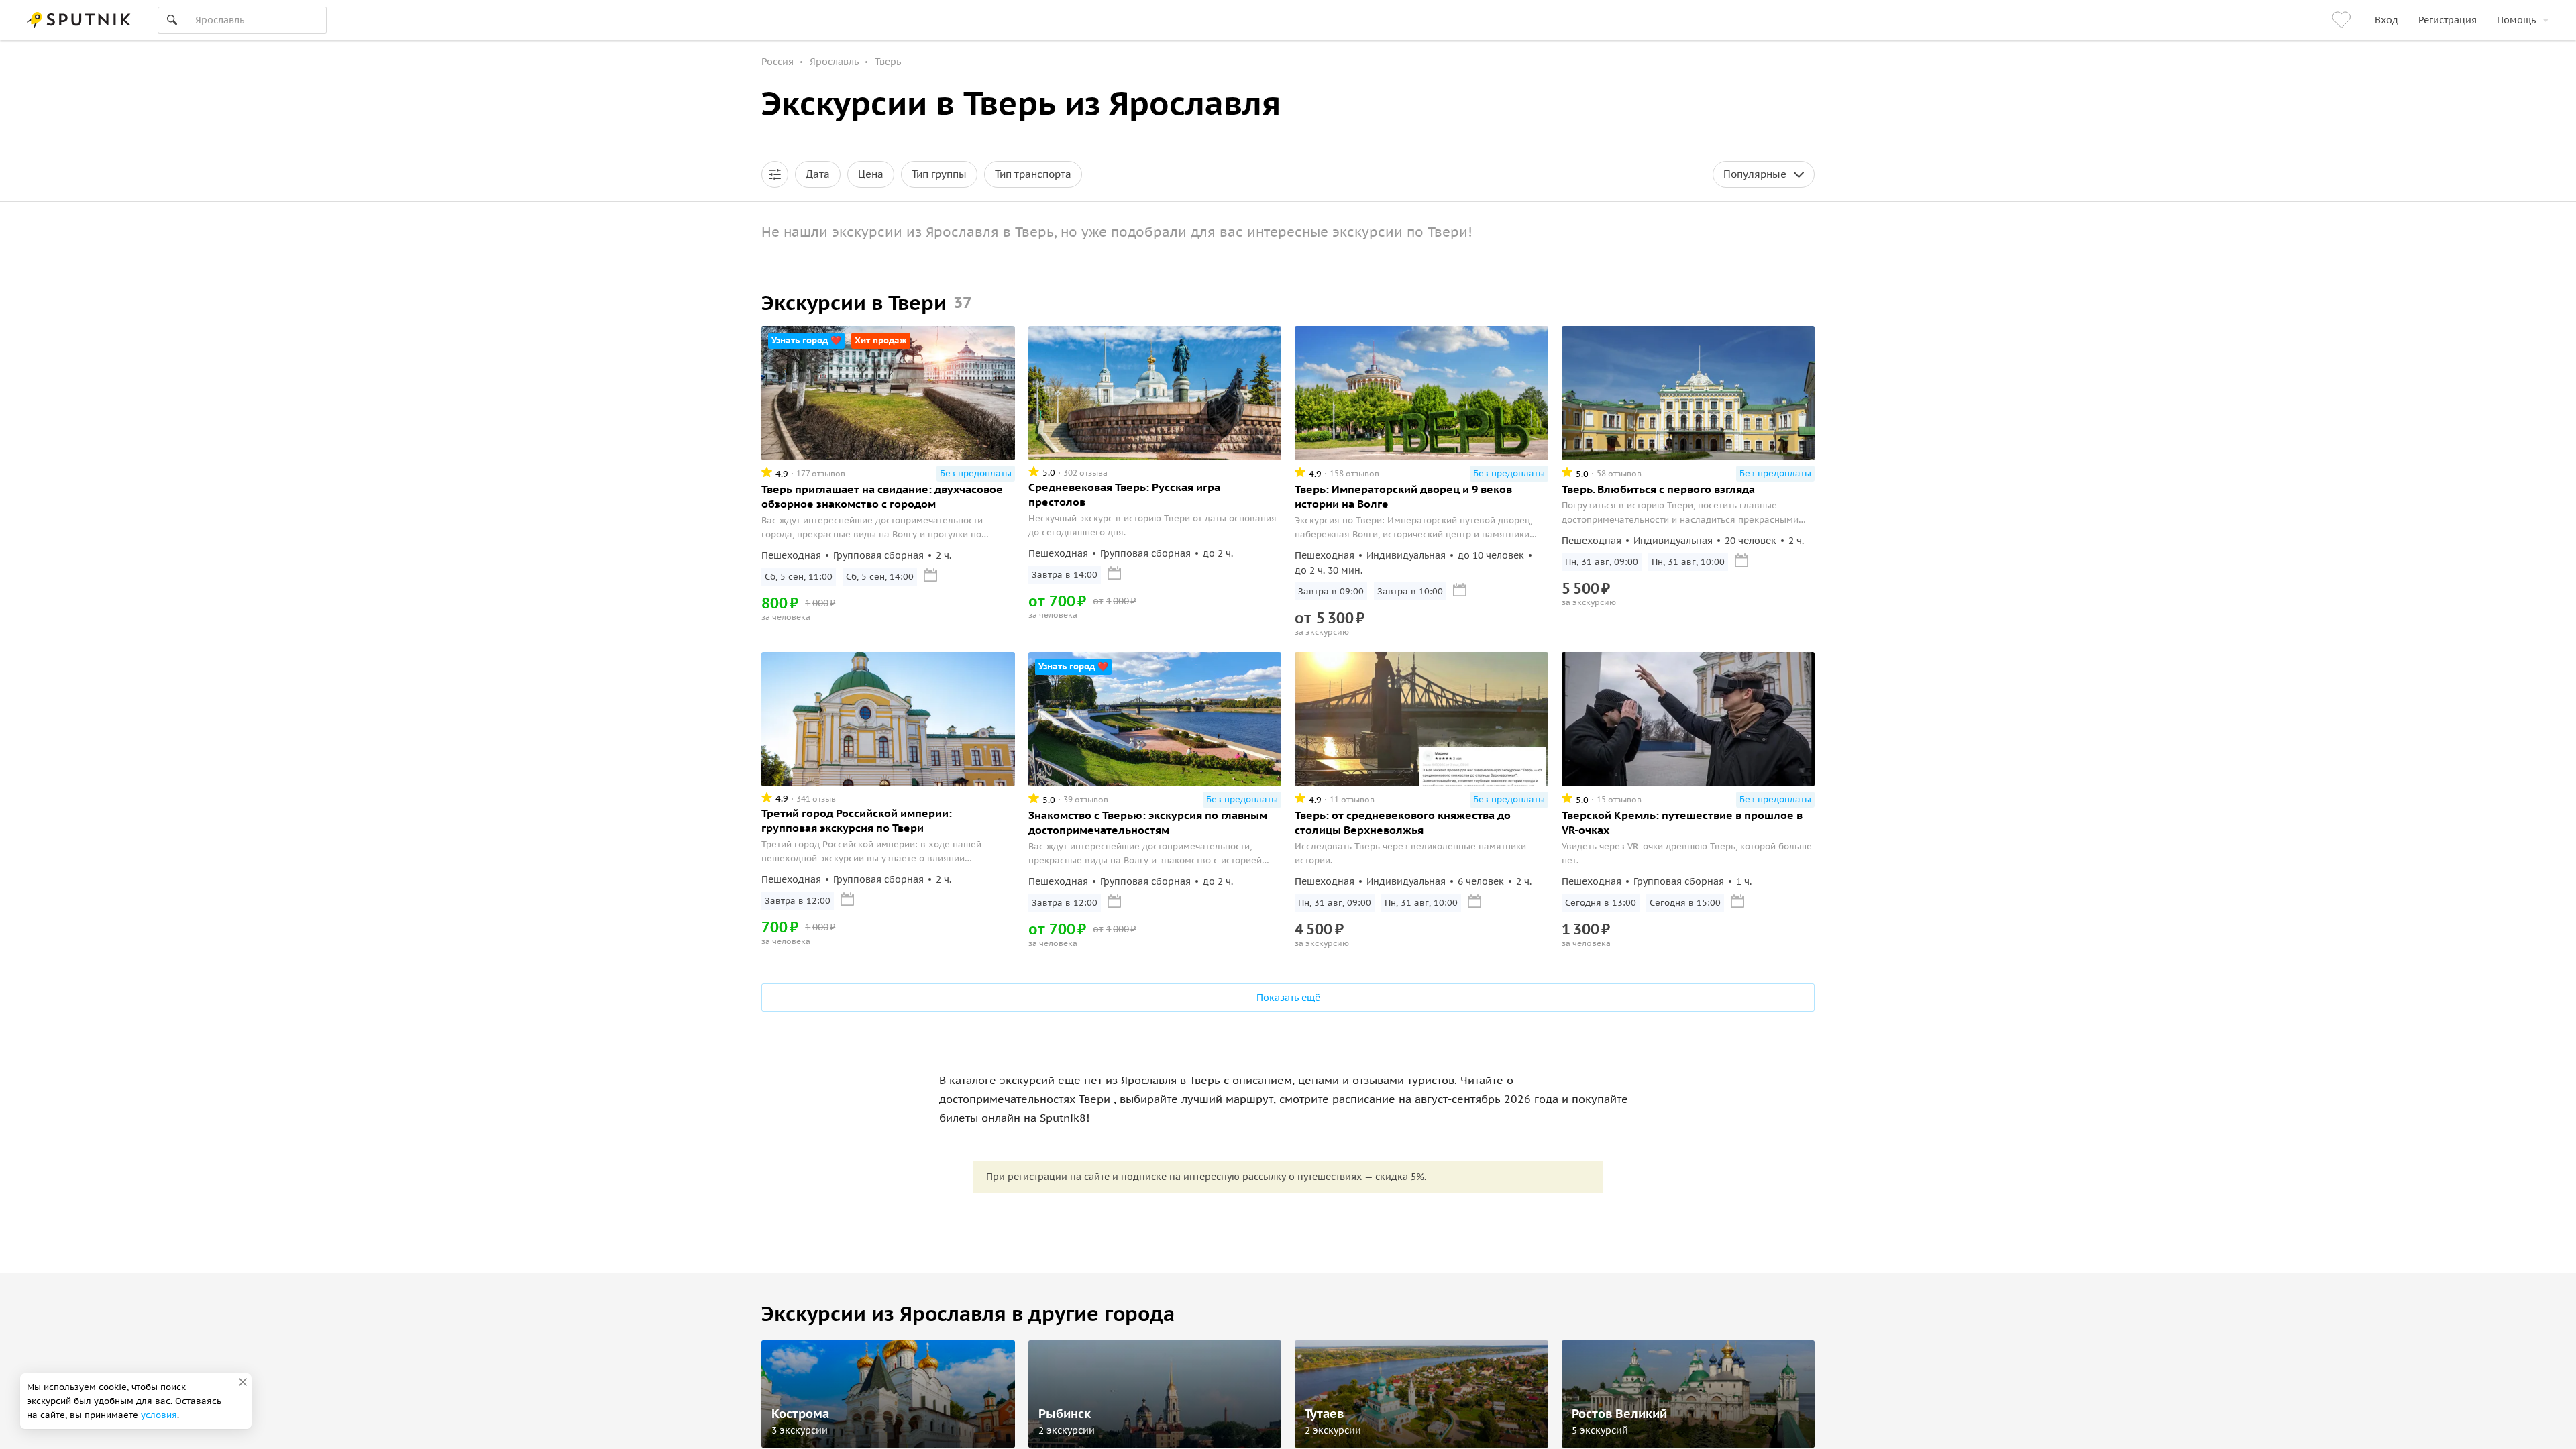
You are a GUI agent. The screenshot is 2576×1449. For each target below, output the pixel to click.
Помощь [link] (2516, 20)
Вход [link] (2386, 20)
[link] (2343, 20)
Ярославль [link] (834, 62)
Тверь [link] (888, 62)
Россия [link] (777, 62)
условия (159, 1415)
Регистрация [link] (2448, 20)
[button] (775, 174)
